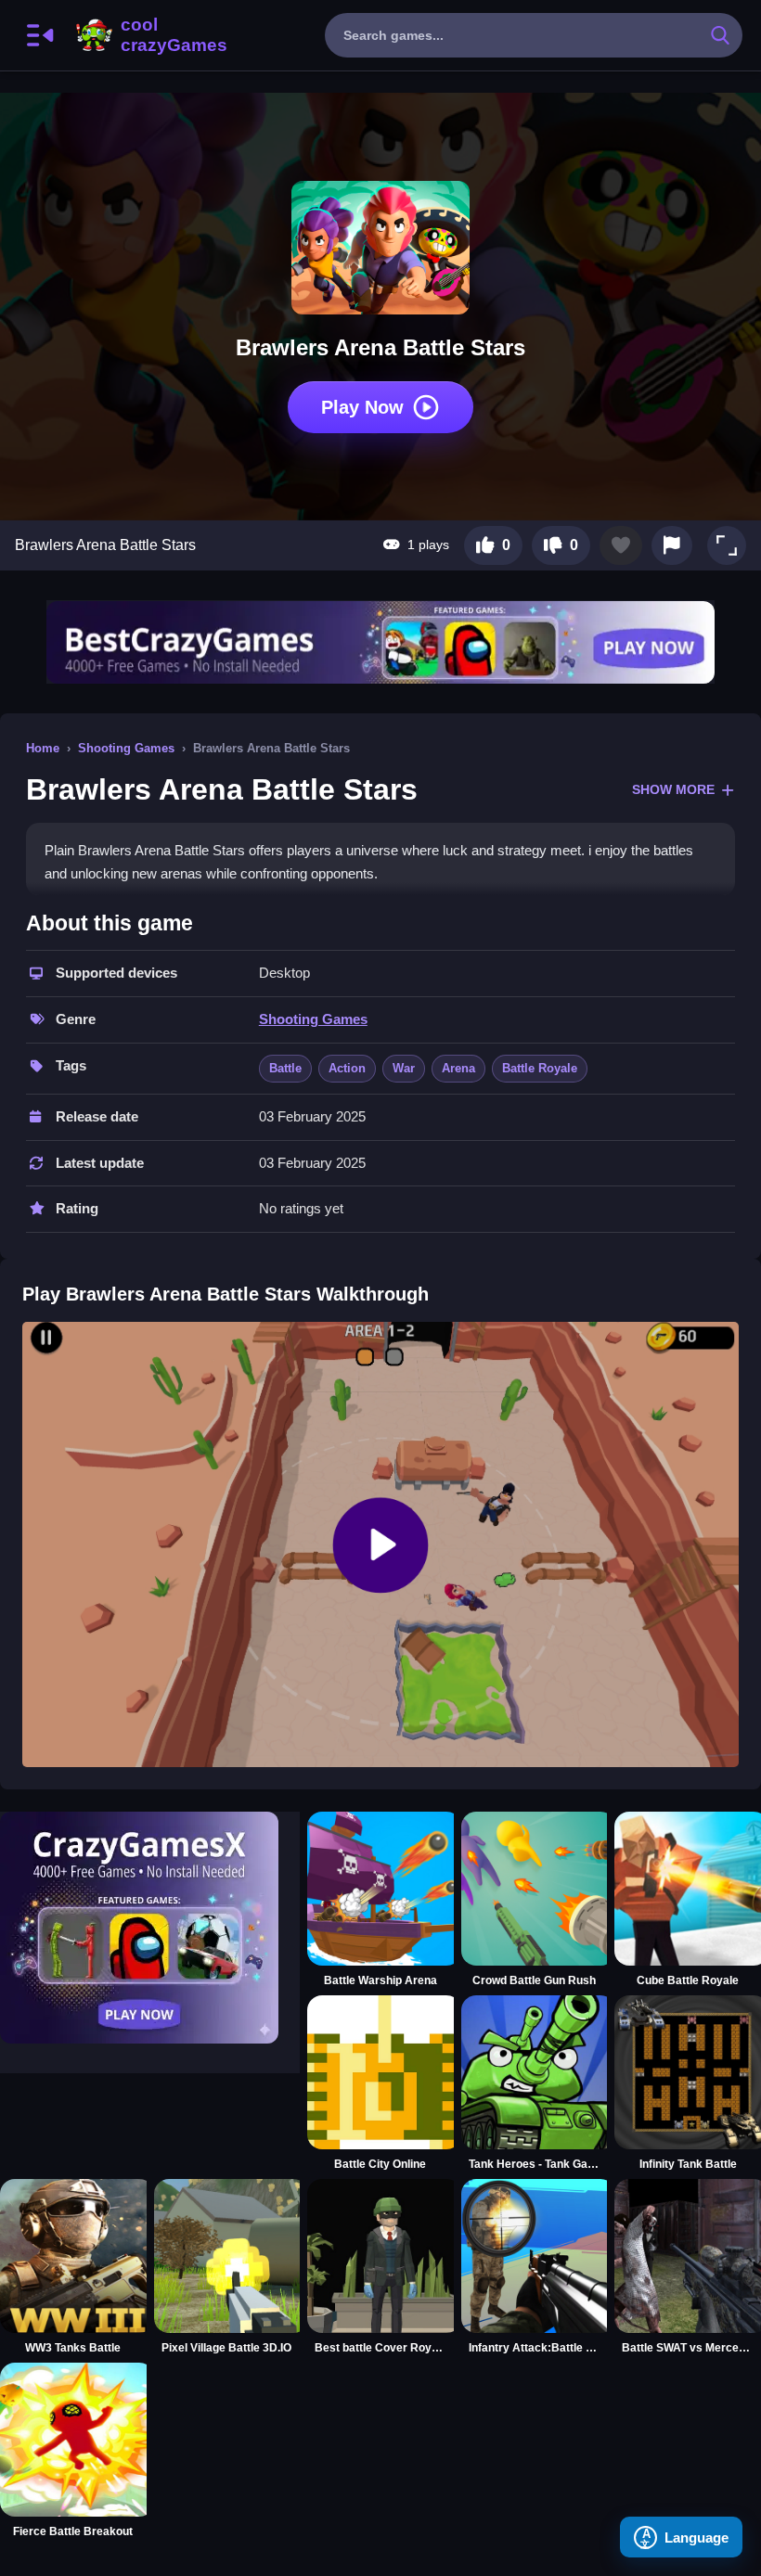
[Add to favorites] (621, 545)
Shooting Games (126, 748)
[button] (727, 545)
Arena (458, 1068)
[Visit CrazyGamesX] (150, 1928)
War (404, 1068)
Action (347, 1068)
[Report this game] (672, 545)
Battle (285, 1068)
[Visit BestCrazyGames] (380, 642)
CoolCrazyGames (149, 35)
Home (43, 748)
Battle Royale (540, 1068)
